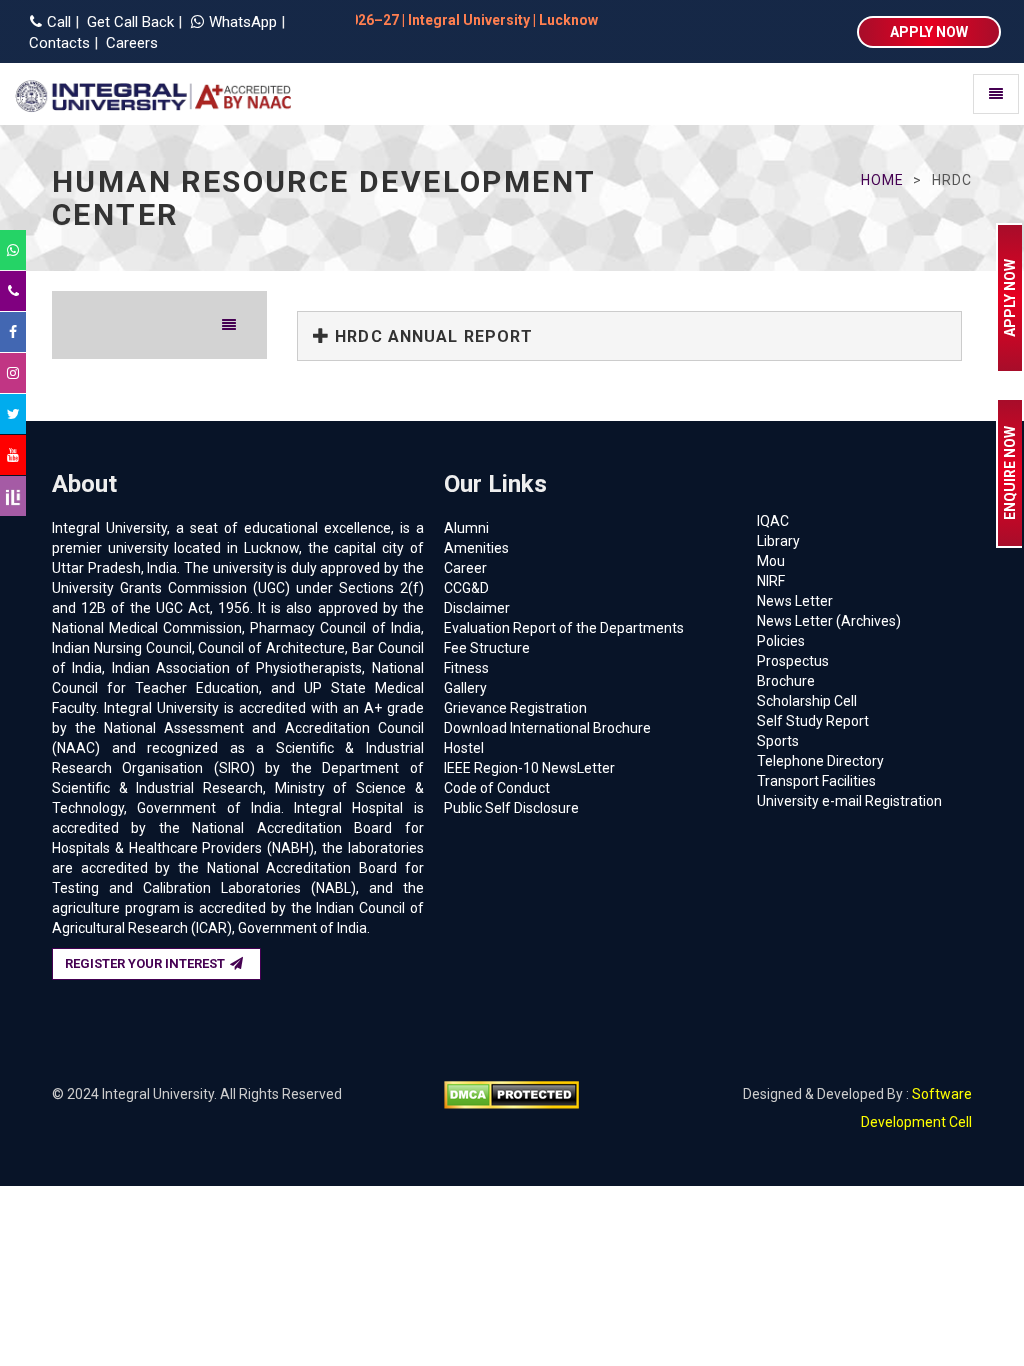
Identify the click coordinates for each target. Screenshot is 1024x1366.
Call (59, 22)
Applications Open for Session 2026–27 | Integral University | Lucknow (758, 20)
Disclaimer (477, 608)
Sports (778, 741)
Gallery (465, 688)
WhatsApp (245, 22)
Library (778, 541)
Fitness (466, 668)
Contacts (57, 43)
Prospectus (793, 661)
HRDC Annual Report (431, 336)
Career (465, 568)
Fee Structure (487, 648)
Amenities (476, 548)
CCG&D (466, 588)
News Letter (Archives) (829, 621)
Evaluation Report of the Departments (564, 628)
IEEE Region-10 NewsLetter (529, 768)
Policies (781, 641)
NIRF (771, 581)
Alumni (466, 528)
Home (882, 180)
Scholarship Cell (807, 701)
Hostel (464, 748)
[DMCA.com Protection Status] (511, 1094)
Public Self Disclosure (511, 808)
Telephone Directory (820, 761)
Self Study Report (813, 721)
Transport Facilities (816, 781)
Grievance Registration (515, 708)
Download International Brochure (547, 728)
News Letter (795, 601)
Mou (771, 561)
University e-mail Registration (849, 801)
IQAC (773, 521)
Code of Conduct (497, 788)
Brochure (786, 681)
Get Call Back (128, 22)
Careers (130, 43)
